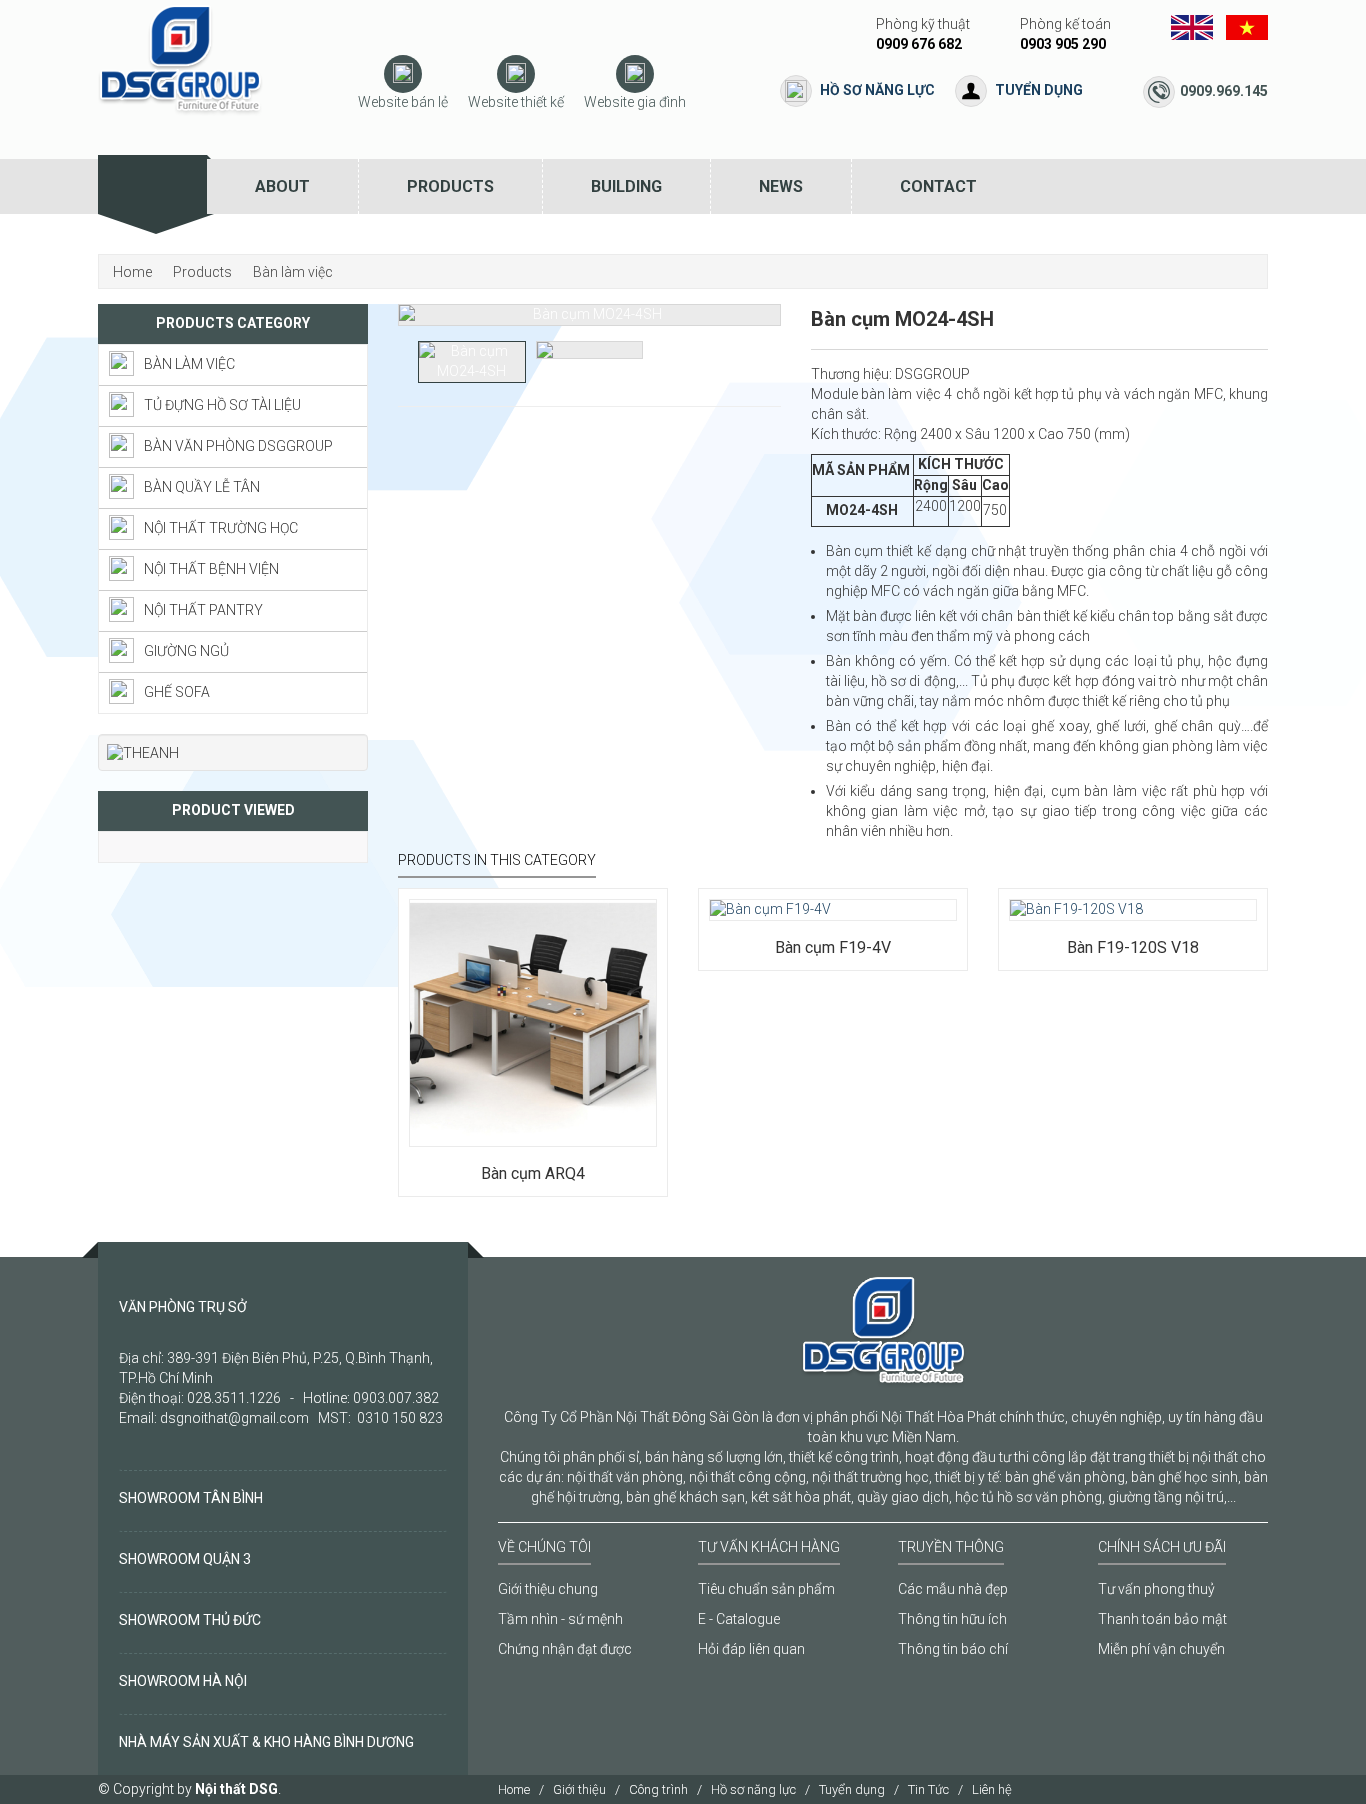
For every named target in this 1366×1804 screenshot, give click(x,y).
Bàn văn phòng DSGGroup (238, 446)
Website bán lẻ (403, 102)
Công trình (658, 1789)
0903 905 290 (1063, 44)
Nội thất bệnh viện (211, 569)
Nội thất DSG (236, 1789)
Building (626, 186)
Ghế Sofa (177, 692)
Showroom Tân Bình (191, 1498)
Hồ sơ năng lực (877, 90)
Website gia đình (635, 102)
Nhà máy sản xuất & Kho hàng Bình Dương (266, 1742)
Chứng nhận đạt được (565, 1649)
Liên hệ (992, 1789)
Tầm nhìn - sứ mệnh (560, 1619)
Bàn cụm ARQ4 (533, 1173)
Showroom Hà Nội (183, 1681)
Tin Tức (928, 1789)
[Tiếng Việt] (1247, 26)
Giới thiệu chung (548, 1589)
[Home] (152, 186)
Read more (468, 1106)
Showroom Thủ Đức (190, 1620)
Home (514, 1789)
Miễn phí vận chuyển (1161, 1649)
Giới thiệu (579, 1789)
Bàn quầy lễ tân (202, 487)
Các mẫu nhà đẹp (953, 1589)
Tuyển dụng (1039, 90)
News (781, 186)
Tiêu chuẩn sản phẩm (766, 1589)
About (282, 186)
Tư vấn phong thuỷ (1156, 1589)
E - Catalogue (739, 1619)
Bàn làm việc (189, 364)
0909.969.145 (1224, 91)
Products (450, 186)
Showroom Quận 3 (185, 1559)
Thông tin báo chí (953, 1649)
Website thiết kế (516, 102)
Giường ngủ (186, 651)
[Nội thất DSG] (180, 59)
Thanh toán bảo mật (1162, 1619)
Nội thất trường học (221, 528)
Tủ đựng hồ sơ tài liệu (222, 405)
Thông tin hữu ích (952, 1619)
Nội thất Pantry (203, 610)
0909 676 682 (919, 44)
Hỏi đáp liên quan (751, 1649)
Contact (938, 186)
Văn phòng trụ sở (183, 1307)
